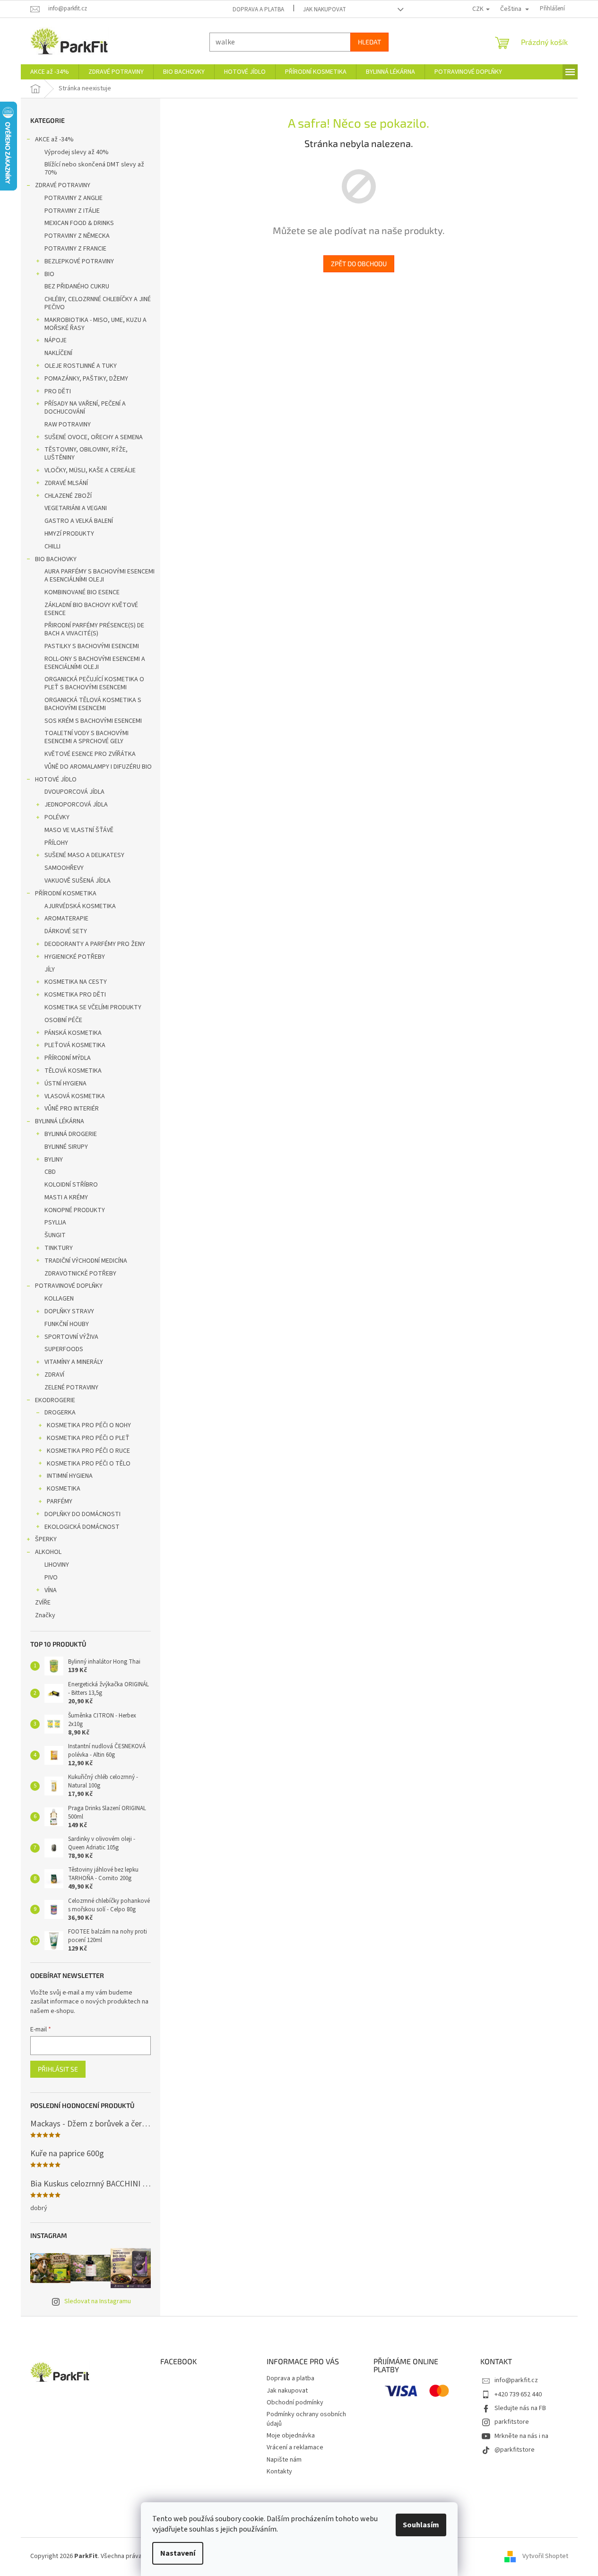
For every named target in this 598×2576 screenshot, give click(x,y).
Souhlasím (421, 2525)
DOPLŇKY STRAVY (69, 1311)
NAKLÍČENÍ (58, 353)
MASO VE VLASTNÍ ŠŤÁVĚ (79, 830)
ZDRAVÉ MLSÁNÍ (66, 483)
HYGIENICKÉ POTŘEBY (75, 957)
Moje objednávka (291, 2436)
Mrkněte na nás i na (521, 2436)
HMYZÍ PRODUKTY (69, 534)
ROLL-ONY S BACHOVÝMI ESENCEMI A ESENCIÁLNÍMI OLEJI (95, 663)
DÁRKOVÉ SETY (66, 931)
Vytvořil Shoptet (545, 2556)
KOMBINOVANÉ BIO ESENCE (82, 592)
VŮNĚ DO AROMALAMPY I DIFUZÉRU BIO (98, 767)
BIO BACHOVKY (56, 559)
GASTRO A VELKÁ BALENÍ (79, 521)
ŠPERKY (46, 1539)
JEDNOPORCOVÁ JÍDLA (76, 805)
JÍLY (50, 970)
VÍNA (51, 1590)
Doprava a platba (258, 9)
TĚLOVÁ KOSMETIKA (73, 1071)
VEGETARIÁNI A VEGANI (76, 508)
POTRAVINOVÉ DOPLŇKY (69, 1286)
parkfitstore (512, 2422)
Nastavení (178, 2553)
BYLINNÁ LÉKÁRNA (60, 1121)
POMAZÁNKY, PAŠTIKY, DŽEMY (86, 379)
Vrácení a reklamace (295, 2447)
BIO (49, 274)
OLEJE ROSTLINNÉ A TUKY (81, 366)
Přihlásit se (58, 2069)
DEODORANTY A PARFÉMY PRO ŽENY (95, 944)
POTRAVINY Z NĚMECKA (77, 236)
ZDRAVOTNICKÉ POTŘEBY (80, 1274)
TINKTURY (59, 1248)
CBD (50, 1172)
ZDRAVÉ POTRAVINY (63, 185)
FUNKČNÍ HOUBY (67, 1324)
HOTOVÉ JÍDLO (56, 780)
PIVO (51, 1578)
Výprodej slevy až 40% (77, 152)
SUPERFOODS (64, 1349)
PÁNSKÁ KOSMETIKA (73, 1033)
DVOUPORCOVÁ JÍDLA (74, 792)
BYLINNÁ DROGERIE (71, 1134)
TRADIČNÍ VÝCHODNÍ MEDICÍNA (86, 1261)
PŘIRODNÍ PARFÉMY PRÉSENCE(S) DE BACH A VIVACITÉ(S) (94, 629)
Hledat (369, 42)
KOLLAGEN (59, 1299)
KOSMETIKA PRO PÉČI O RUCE (88, 1451)
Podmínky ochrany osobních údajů (306, 2419)
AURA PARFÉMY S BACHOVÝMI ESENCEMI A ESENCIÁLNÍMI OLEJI (100, 576)
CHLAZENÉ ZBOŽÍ (68, 496)
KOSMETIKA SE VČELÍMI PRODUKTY (93, 1007)
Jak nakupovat (325, 9)
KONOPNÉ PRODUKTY (75, 1210)
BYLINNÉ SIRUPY (66, 1147)
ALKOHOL (48, 1552)
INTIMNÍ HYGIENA (70, 1476)
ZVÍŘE (43, 1603)
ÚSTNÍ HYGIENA (65, 1084)
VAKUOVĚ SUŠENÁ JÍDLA (78, 881)
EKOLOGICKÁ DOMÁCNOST (82, 1527)
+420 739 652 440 (518, 2394)
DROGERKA (60, 1413)
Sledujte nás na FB (520, 2408)
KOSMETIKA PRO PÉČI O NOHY (89, 1425)
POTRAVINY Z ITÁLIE (72, 211)
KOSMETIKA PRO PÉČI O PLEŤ (88, 1438)
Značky (45, 1615)
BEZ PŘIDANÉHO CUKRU (77, 286)
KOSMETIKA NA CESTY (76, 982)
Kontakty (279, 2472)
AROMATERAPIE (66, 919)
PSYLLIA (55, 1223)
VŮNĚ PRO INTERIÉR (72, 1109)
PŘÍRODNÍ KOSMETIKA (66, 893)
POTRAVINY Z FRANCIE (75, 249)
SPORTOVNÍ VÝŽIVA (71, 1337)
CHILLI (52, 546)
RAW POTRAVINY (68, 425)
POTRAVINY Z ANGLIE (74, 198)
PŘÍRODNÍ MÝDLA (68, 1058)
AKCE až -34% (54, 139)
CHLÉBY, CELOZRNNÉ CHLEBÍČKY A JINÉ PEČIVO (98, 303)
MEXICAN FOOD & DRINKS (79, 223)
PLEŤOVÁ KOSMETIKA (75, 1045)
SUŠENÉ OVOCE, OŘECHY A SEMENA (94, 437)
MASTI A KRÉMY (66, 1197)
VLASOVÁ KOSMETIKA (75, 1096)
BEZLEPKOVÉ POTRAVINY (79, 261)
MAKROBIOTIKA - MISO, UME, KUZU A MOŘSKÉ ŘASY (95, 324)
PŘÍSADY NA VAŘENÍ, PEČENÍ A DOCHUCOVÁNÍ (85, 408)
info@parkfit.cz (516, 2380)
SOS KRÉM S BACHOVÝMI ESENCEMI (93, 721)
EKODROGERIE (55, 1400)
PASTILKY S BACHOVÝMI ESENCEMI (92, 646)
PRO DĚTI (58, 391)
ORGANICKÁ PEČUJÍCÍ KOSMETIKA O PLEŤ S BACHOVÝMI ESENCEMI (94, 683)
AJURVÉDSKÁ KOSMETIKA (80, 906)
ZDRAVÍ (54, 1375)
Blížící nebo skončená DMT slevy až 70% (94, 169)
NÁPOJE (56, 340)
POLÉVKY (57, 817)
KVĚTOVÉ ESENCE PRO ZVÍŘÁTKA (90, 754)
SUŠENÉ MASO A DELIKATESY (84, 855)
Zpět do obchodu (359, 264)
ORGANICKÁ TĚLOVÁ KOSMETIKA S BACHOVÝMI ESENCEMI (93, 704)
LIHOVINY (57, 1565)
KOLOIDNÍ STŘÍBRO (71, 1185)
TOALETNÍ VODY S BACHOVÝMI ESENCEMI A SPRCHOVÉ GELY (87, 737)
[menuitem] (50, 72)
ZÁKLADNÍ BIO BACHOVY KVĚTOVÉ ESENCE (91, 609)
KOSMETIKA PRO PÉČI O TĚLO (89, 1464)
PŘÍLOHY (56, 843)
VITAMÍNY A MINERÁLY (74, 1362)
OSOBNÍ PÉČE (63, 1020)
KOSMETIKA (64, 1489)
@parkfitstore (515, 2450)
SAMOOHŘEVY (64, 868)
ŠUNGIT (55, 1235)
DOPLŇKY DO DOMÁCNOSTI (82, 1514)
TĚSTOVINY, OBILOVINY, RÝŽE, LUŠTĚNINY (86, 454)
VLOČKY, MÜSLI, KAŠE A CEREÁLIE (90, 470)
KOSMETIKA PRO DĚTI (75, 995)
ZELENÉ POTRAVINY (71, 1388)
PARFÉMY (60, 1501)
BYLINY (54, 1160)
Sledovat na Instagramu (98, 2301)
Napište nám (284, 2460)
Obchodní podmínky (295, 2403)
